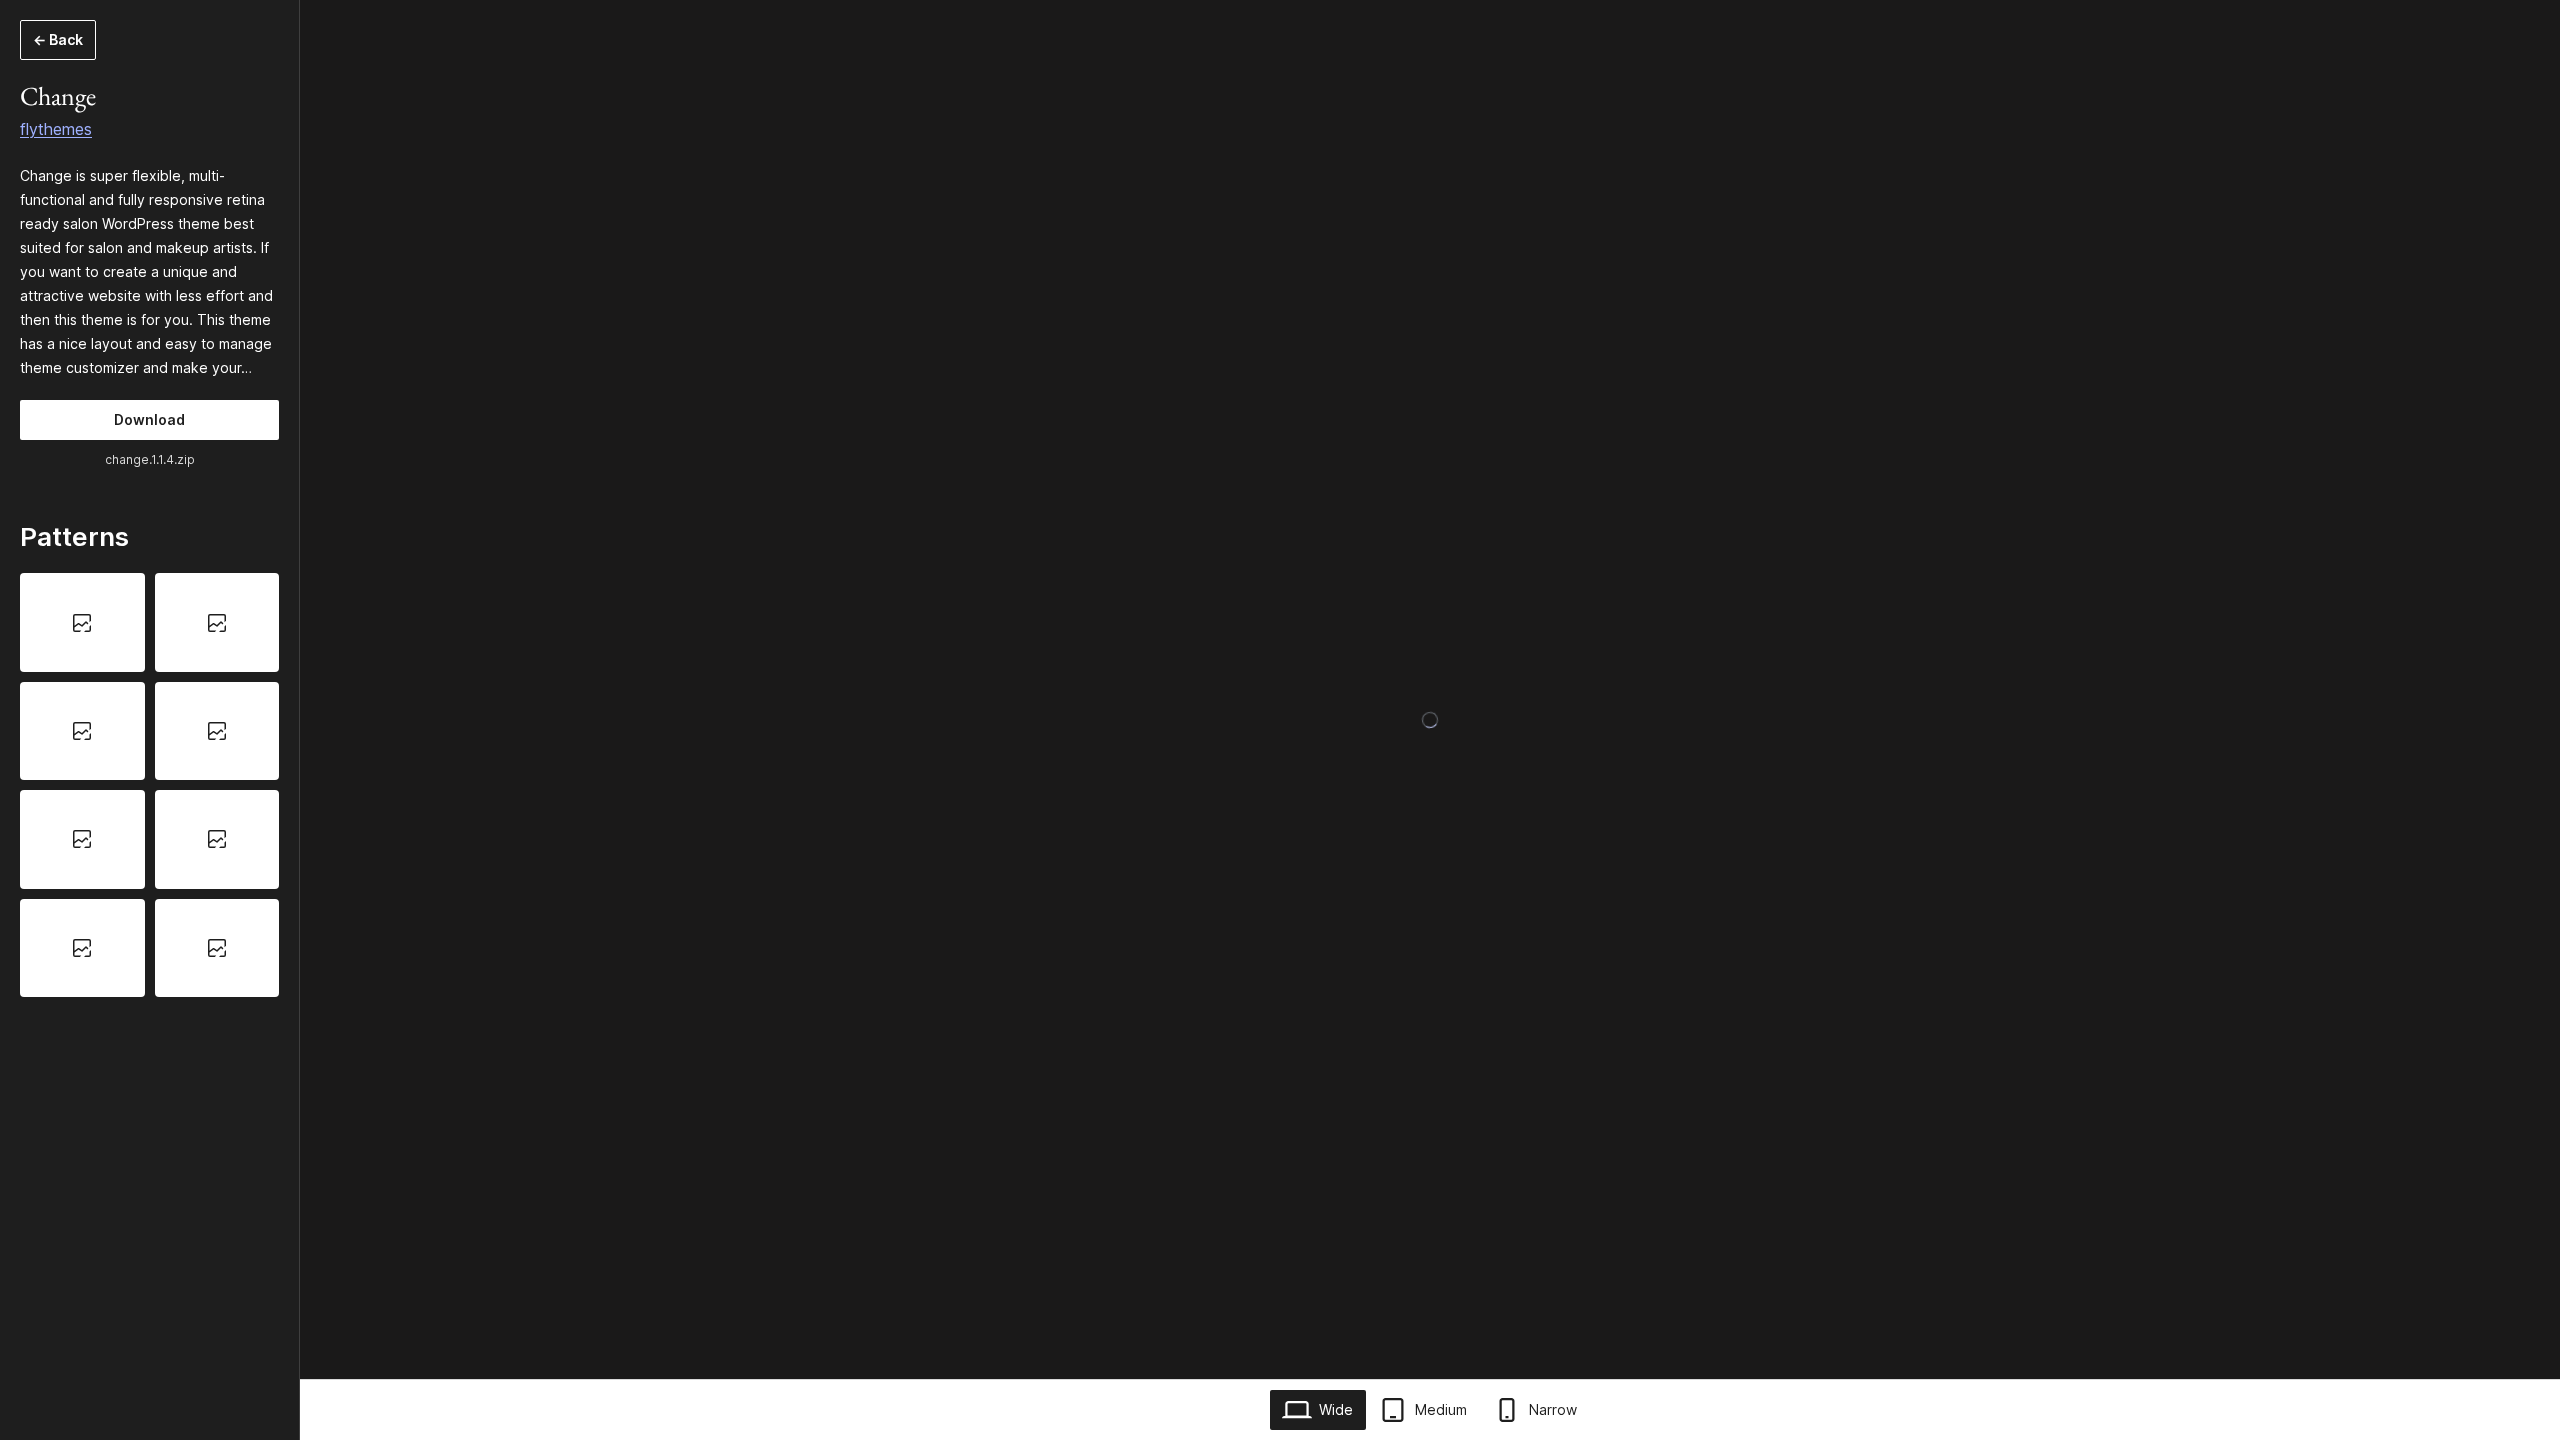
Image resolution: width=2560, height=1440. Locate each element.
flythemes (56, 129)
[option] (82, 622)
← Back (58, 39)
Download (149, 419)
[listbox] (149, 785)
